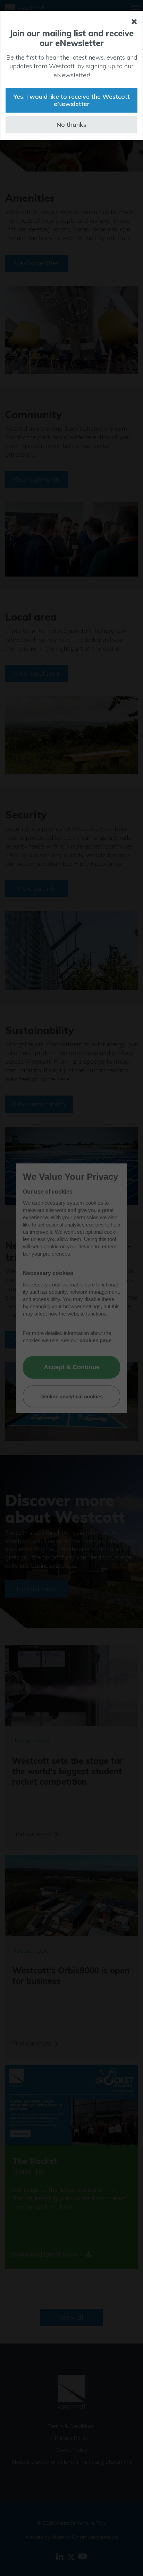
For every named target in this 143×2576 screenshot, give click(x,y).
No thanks (71, 125)
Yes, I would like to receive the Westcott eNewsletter (71, 100)
